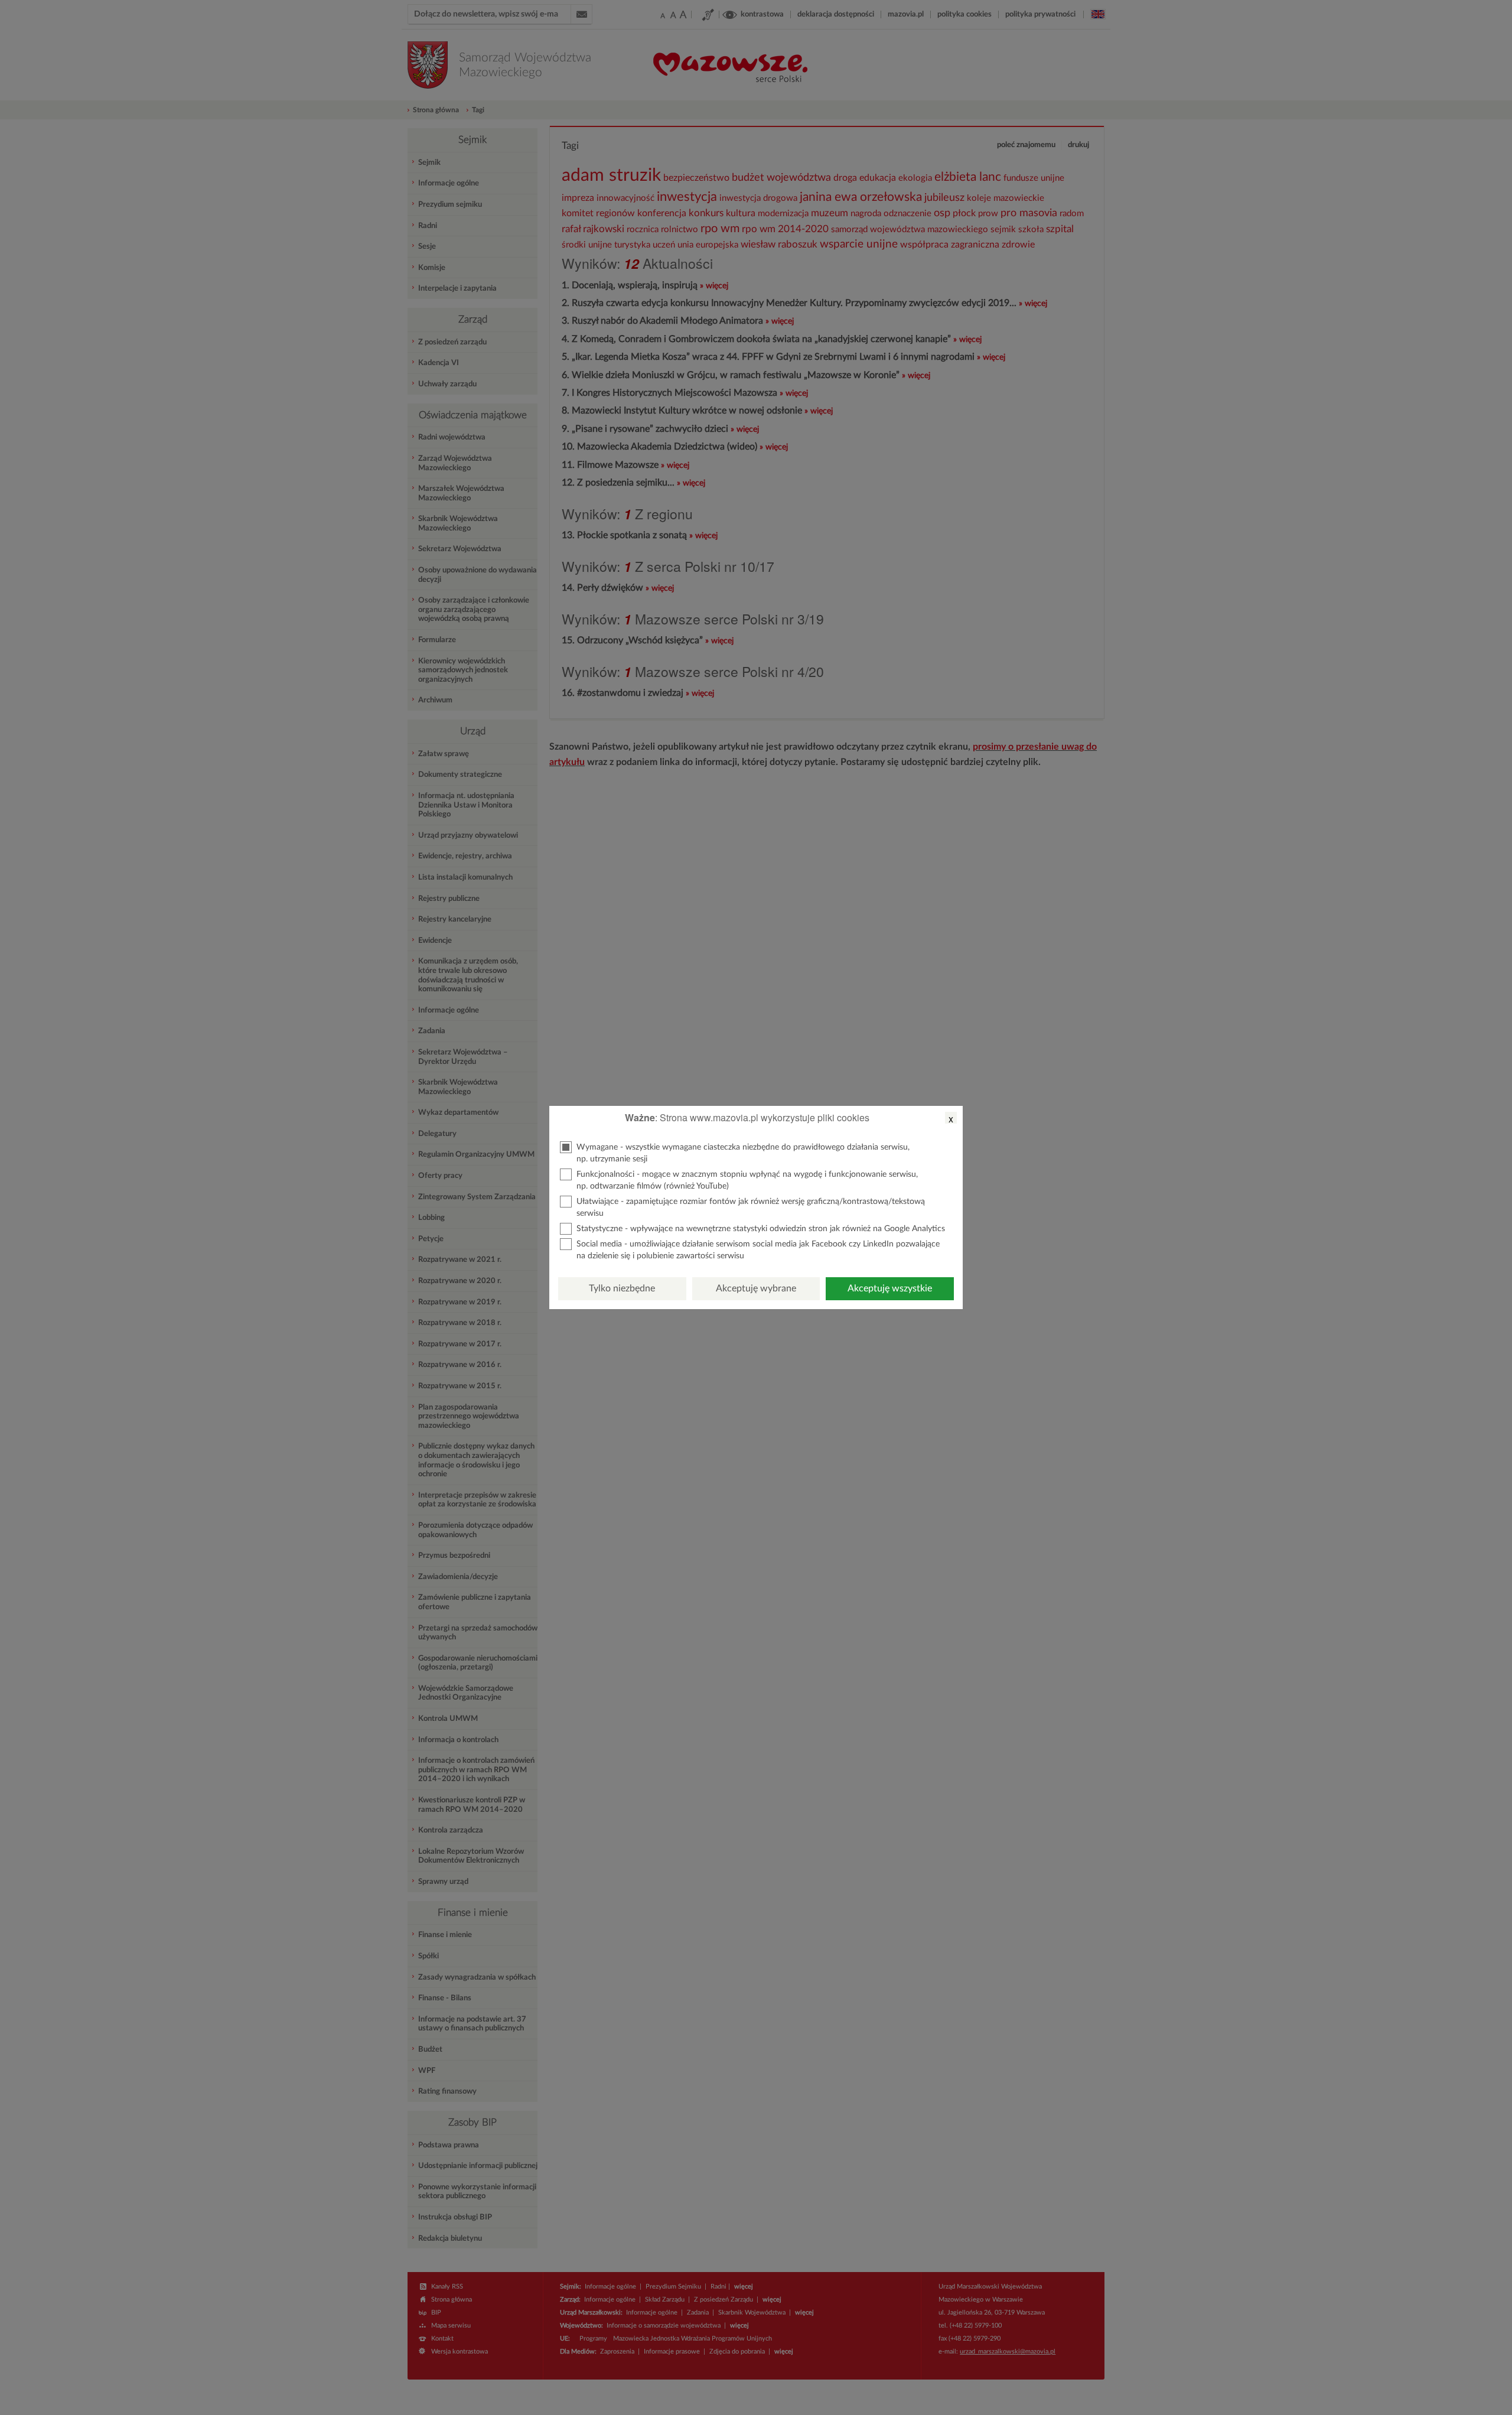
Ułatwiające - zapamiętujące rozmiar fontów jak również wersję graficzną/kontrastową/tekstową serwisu (751, 1207)
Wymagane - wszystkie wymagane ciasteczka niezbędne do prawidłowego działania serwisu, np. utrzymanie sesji (743, 1153)
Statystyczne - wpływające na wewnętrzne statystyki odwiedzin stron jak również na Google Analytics (761, 1229)
